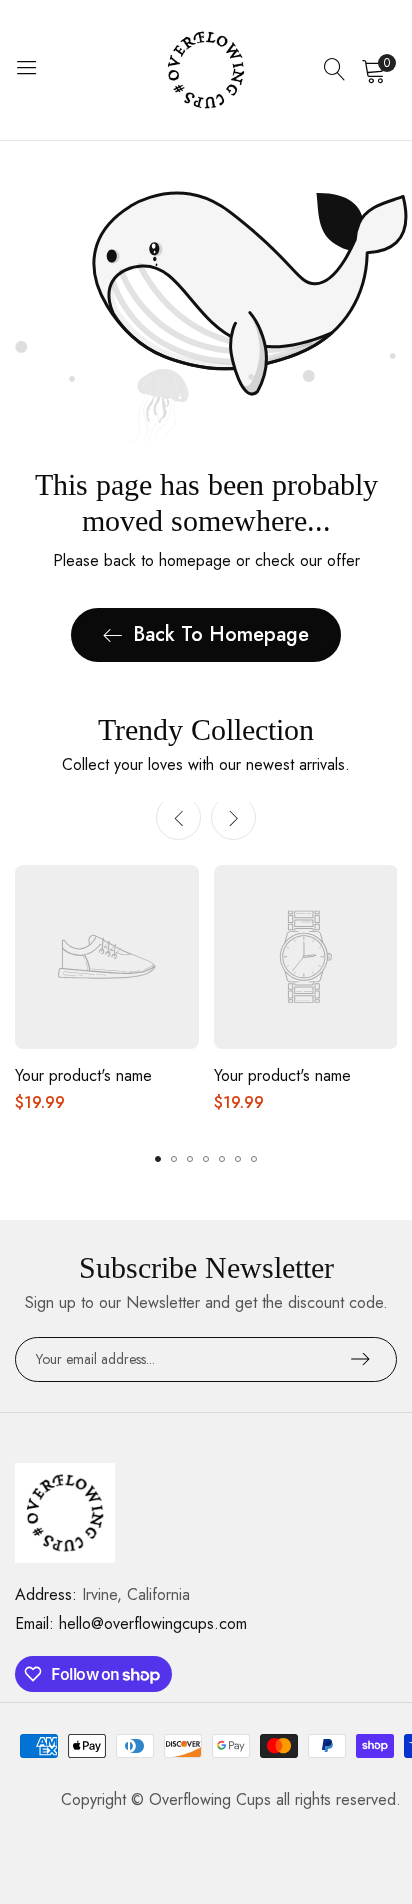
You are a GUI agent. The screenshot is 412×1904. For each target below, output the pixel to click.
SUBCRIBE (360, 1359)
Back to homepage (221, 634)
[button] (233, 817)
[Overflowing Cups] (206, 70)
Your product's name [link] (83, 1075)
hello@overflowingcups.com (131, 1623)
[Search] (335, 70)
